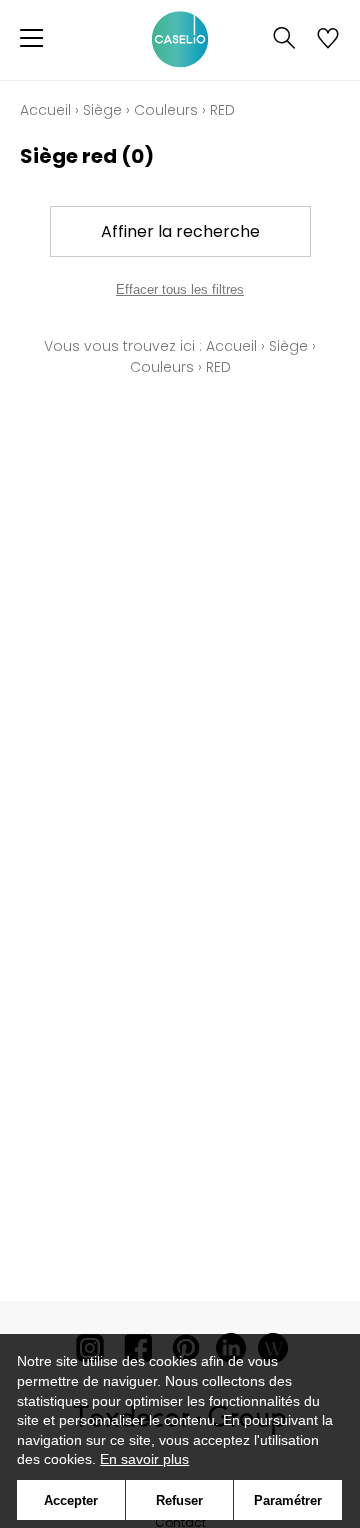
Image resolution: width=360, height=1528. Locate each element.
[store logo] (180, 40)
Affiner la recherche (180, 231)
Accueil (45, 110)
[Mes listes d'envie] (328, 40)
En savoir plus (144, 1459)
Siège (102, 110)
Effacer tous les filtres (180, 289)
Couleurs (166, 110)
